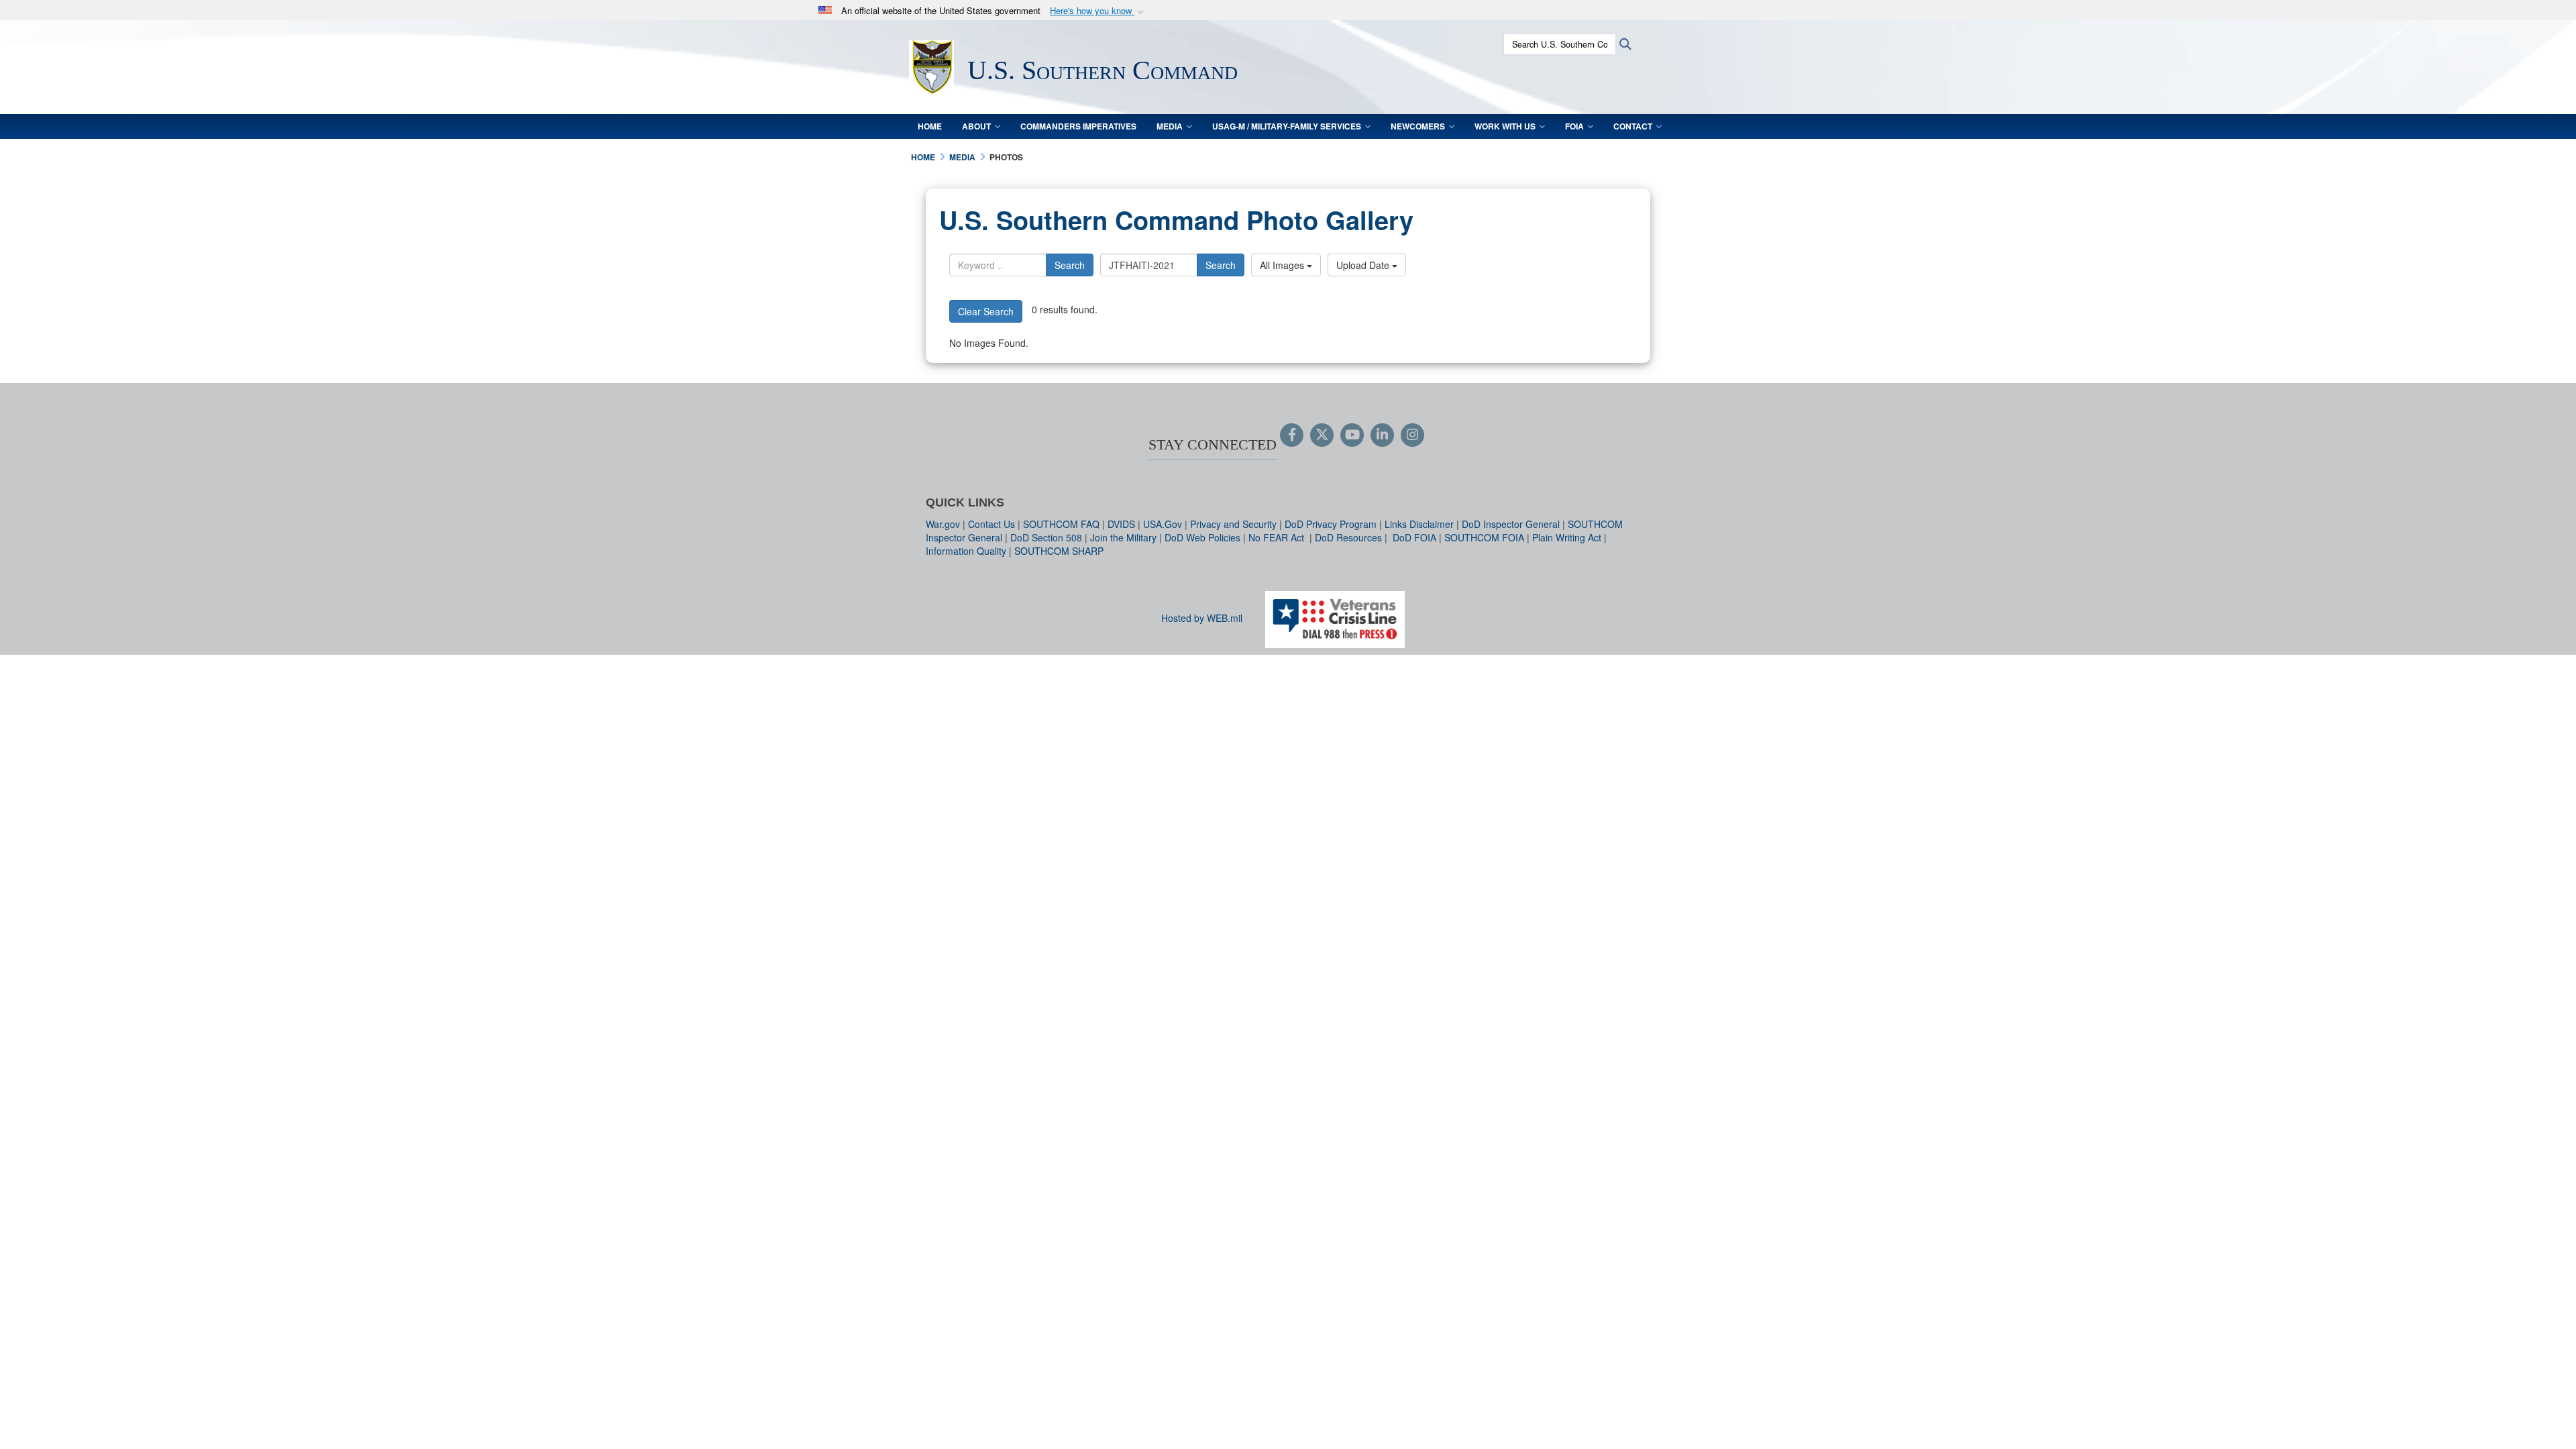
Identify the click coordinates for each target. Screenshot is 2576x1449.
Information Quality (966, 551)
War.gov (943, 524)
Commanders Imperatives (1078, 126)
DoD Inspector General (1511, 524)
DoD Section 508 (1046, 537)
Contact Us (991, 524)
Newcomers (1418, 126)
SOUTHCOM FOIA (1484, 537)
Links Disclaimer (1419, 524)
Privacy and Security (1233, 524)
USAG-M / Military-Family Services (1287, 126)
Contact (1633, 126)
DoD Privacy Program (1331, 524)
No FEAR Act (1278, 537)
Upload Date (1364, 265)
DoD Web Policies (1202, 537)
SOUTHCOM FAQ (1061, 524)
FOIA (1574, 126)
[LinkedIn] (1382, 435)
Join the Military (1123, 537)
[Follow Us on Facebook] (1292, 435)
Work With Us (1505, 126)
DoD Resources (1348, 537)
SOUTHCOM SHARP (1059, 551)
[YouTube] (1352, 435)
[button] (1098, 11)
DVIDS (1121, 524)
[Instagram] (1412, 435)
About (976, 126)
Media (1170, 126)
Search (1070, 265)
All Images (1283, 265)
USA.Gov (1163, 524)
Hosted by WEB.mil (1202, 618)
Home (930, 126)
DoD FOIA (1414, 537)
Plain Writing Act (1567, 537)
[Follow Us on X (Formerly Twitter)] (1322, 435)
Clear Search (986, 311)
